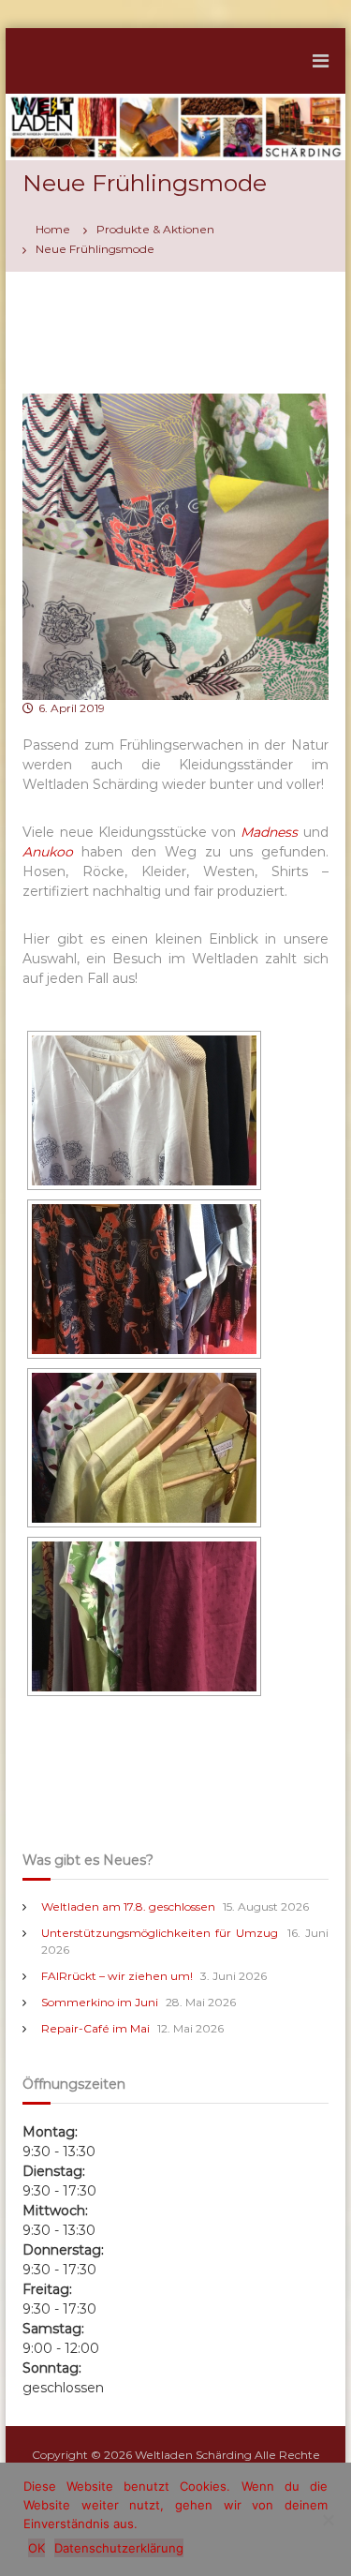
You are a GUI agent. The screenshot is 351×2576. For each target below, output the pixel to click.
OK (37, 2548)
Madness (269, 832)
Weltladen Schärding (193, 2455)
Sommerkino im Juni (100, 2002)
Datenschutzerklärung (119, 2548)
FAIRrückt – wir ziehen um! (117, 1976)
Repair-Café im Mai (95, 2028)
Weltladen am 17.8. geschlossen (128, 1906)
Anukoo (48, 852)
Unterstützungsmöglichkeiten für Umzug (160, 1933)
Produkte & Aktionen (155, 229)
